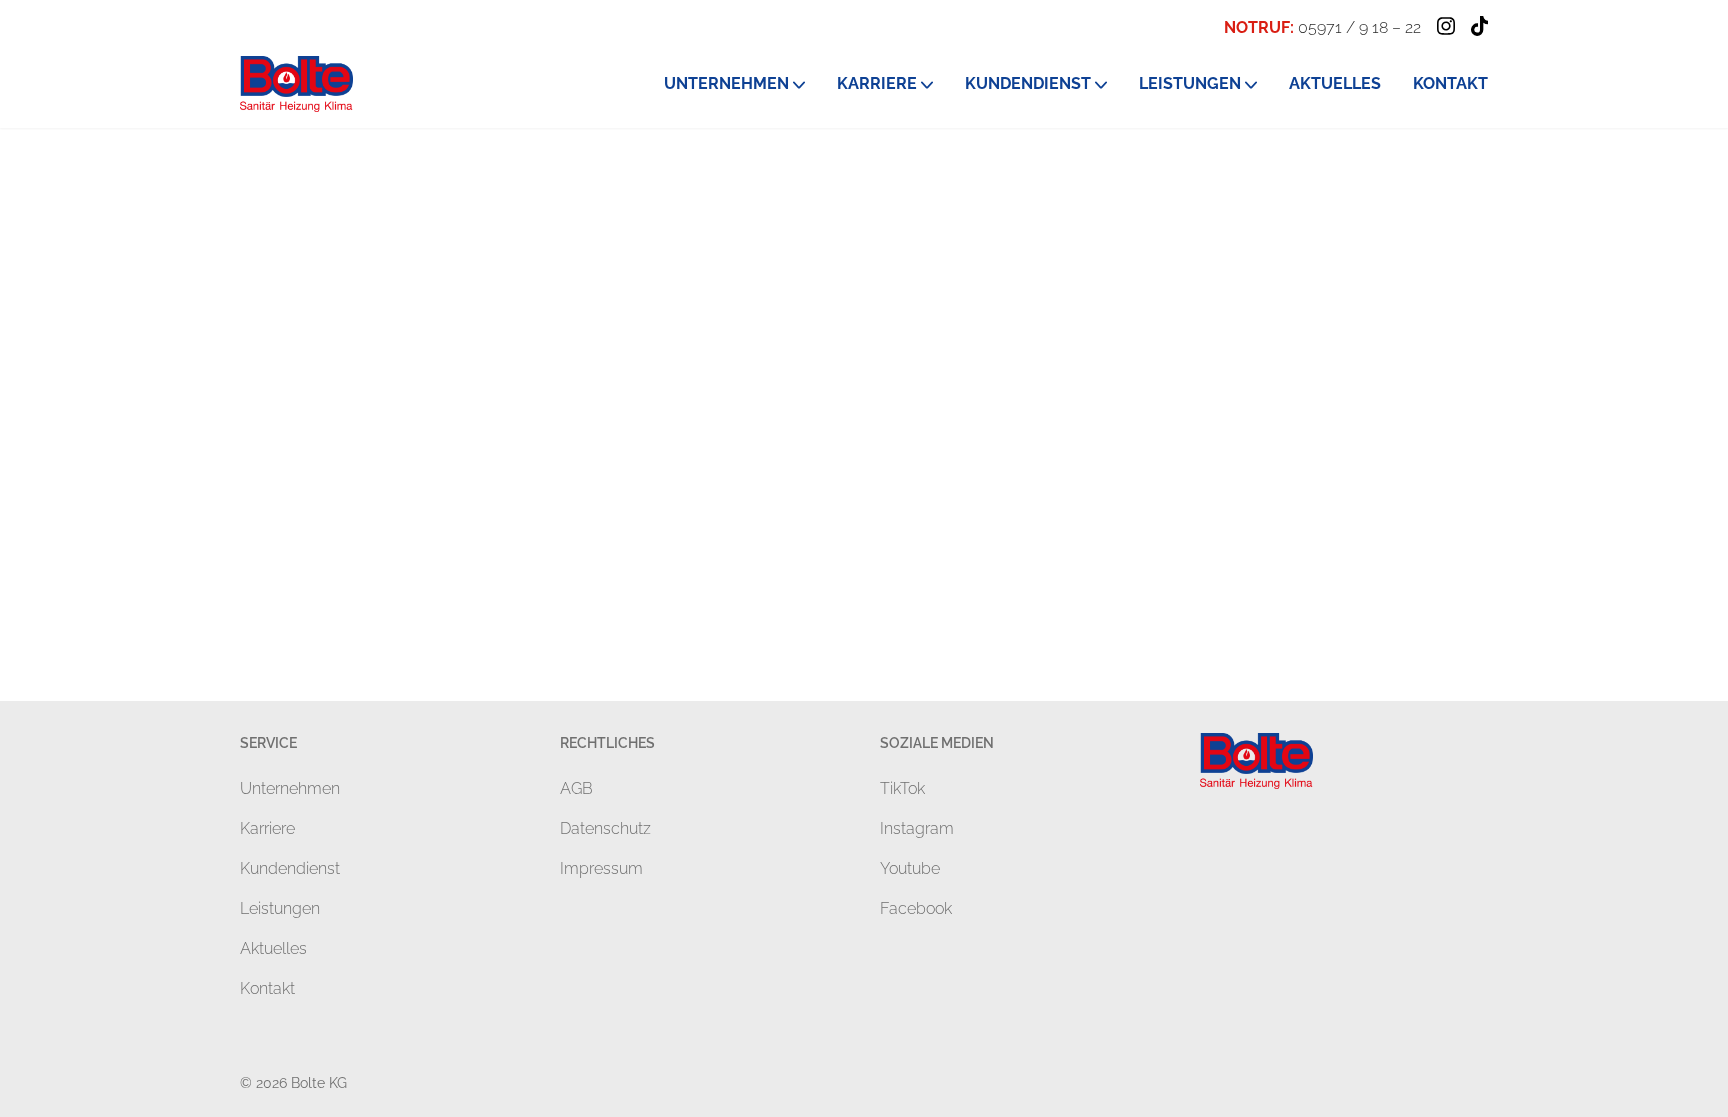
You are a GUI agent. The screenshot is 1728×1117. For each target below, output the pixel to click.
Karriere (267, 828)
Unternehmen (290, 788)
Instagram (917, 828)
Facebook (916, 908)
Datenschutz (605, 828)
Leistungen (280, 908)
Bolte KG (319, 1083)
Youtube (910, 868)
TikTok (902, 788)
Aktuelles (273, 948)
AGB (576, 788)
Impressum (601, 868)
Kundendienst (290, 868)
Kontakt (267, 988)
